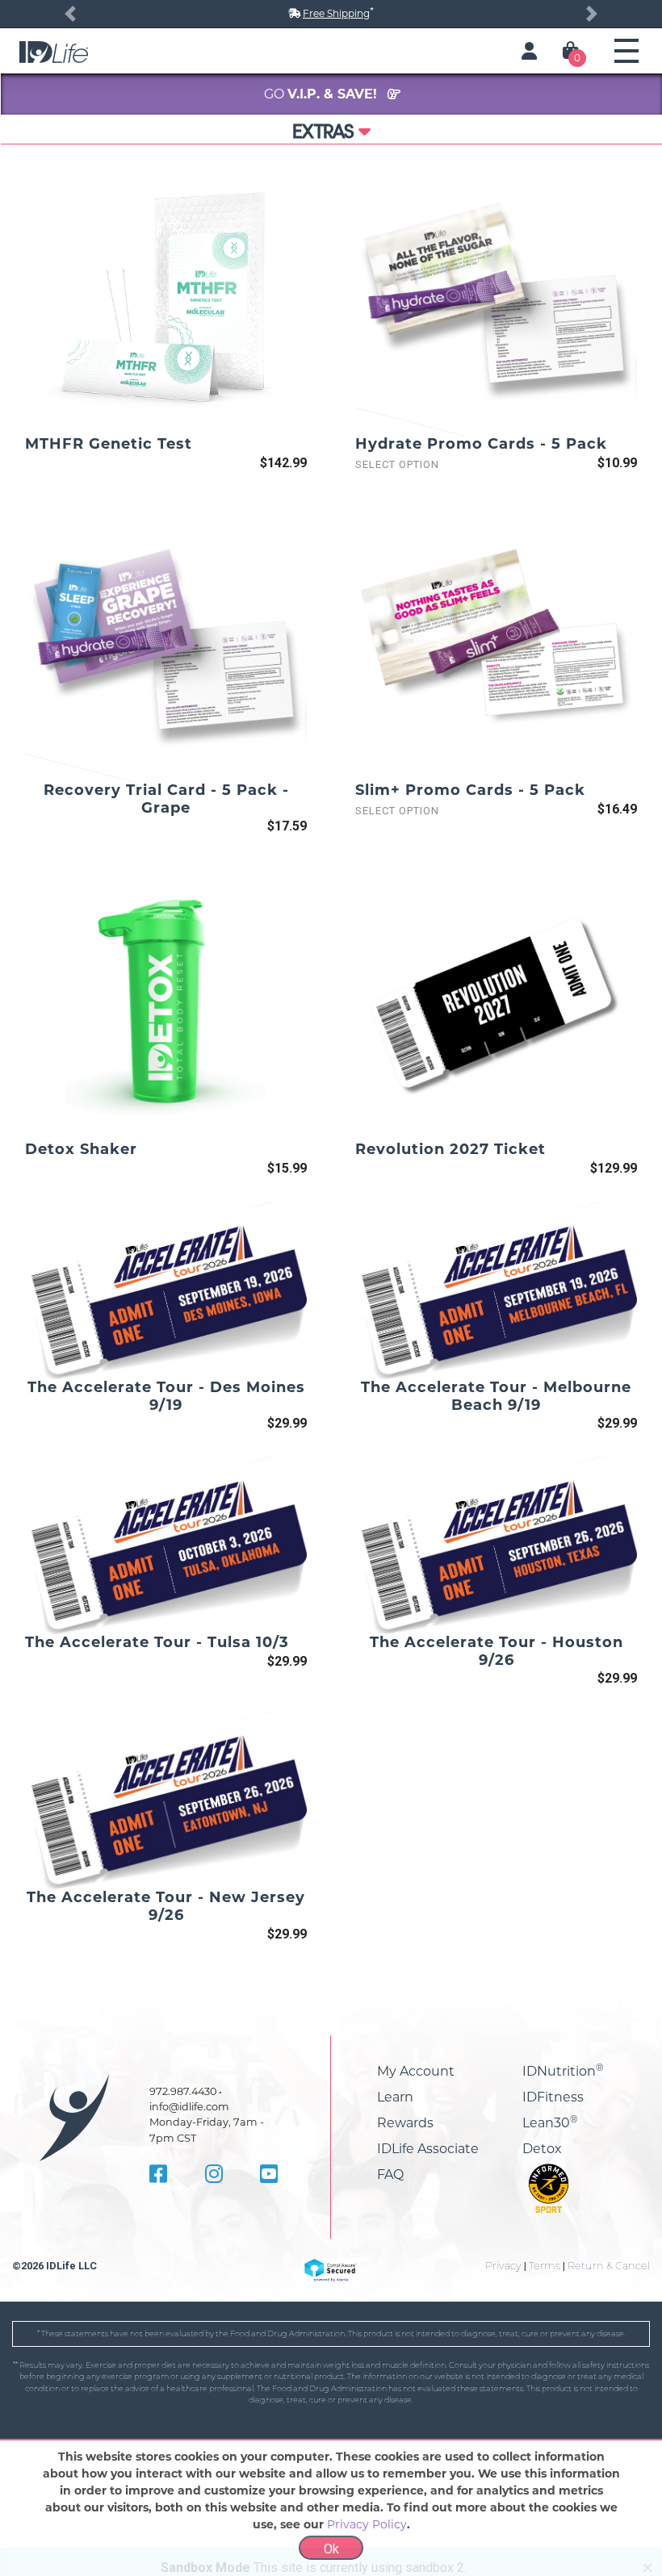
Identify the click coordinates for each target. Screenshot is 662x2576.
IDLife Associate (428, 2149)
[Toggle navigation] (626, 51)
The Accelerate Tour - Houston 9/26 (497, 1651)
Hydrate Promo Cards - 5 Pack (481, 444)
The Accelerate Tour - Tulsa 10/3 (157, 1642)
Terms (545, 2266)
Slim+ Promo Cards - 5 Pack (470, 790)
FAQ (390, 2175)
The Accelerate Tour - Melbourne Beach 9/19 (496, 1396)
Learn (395, 2097)
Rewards (405, 2123)
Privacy (503, 2266)
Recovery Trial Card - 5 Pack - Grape (166, 799)
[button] (70, 14)
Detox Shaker (81, 1149)
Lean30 (550, 2123)
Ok (331, 2549)
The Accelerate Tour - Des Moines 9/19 (166, 1396)
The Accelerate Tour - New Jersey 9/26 (166, 1906)
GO (323, 94)
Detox (542, 2149)
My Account (416, 2071)
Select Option (397, 464)
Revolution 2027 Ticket (450, 1149)
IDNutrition (563, 2071)
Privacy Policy (367, 2524)
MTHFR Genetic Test (109, 444)
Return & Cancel (609, 2266)
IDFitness (553, 2097)
